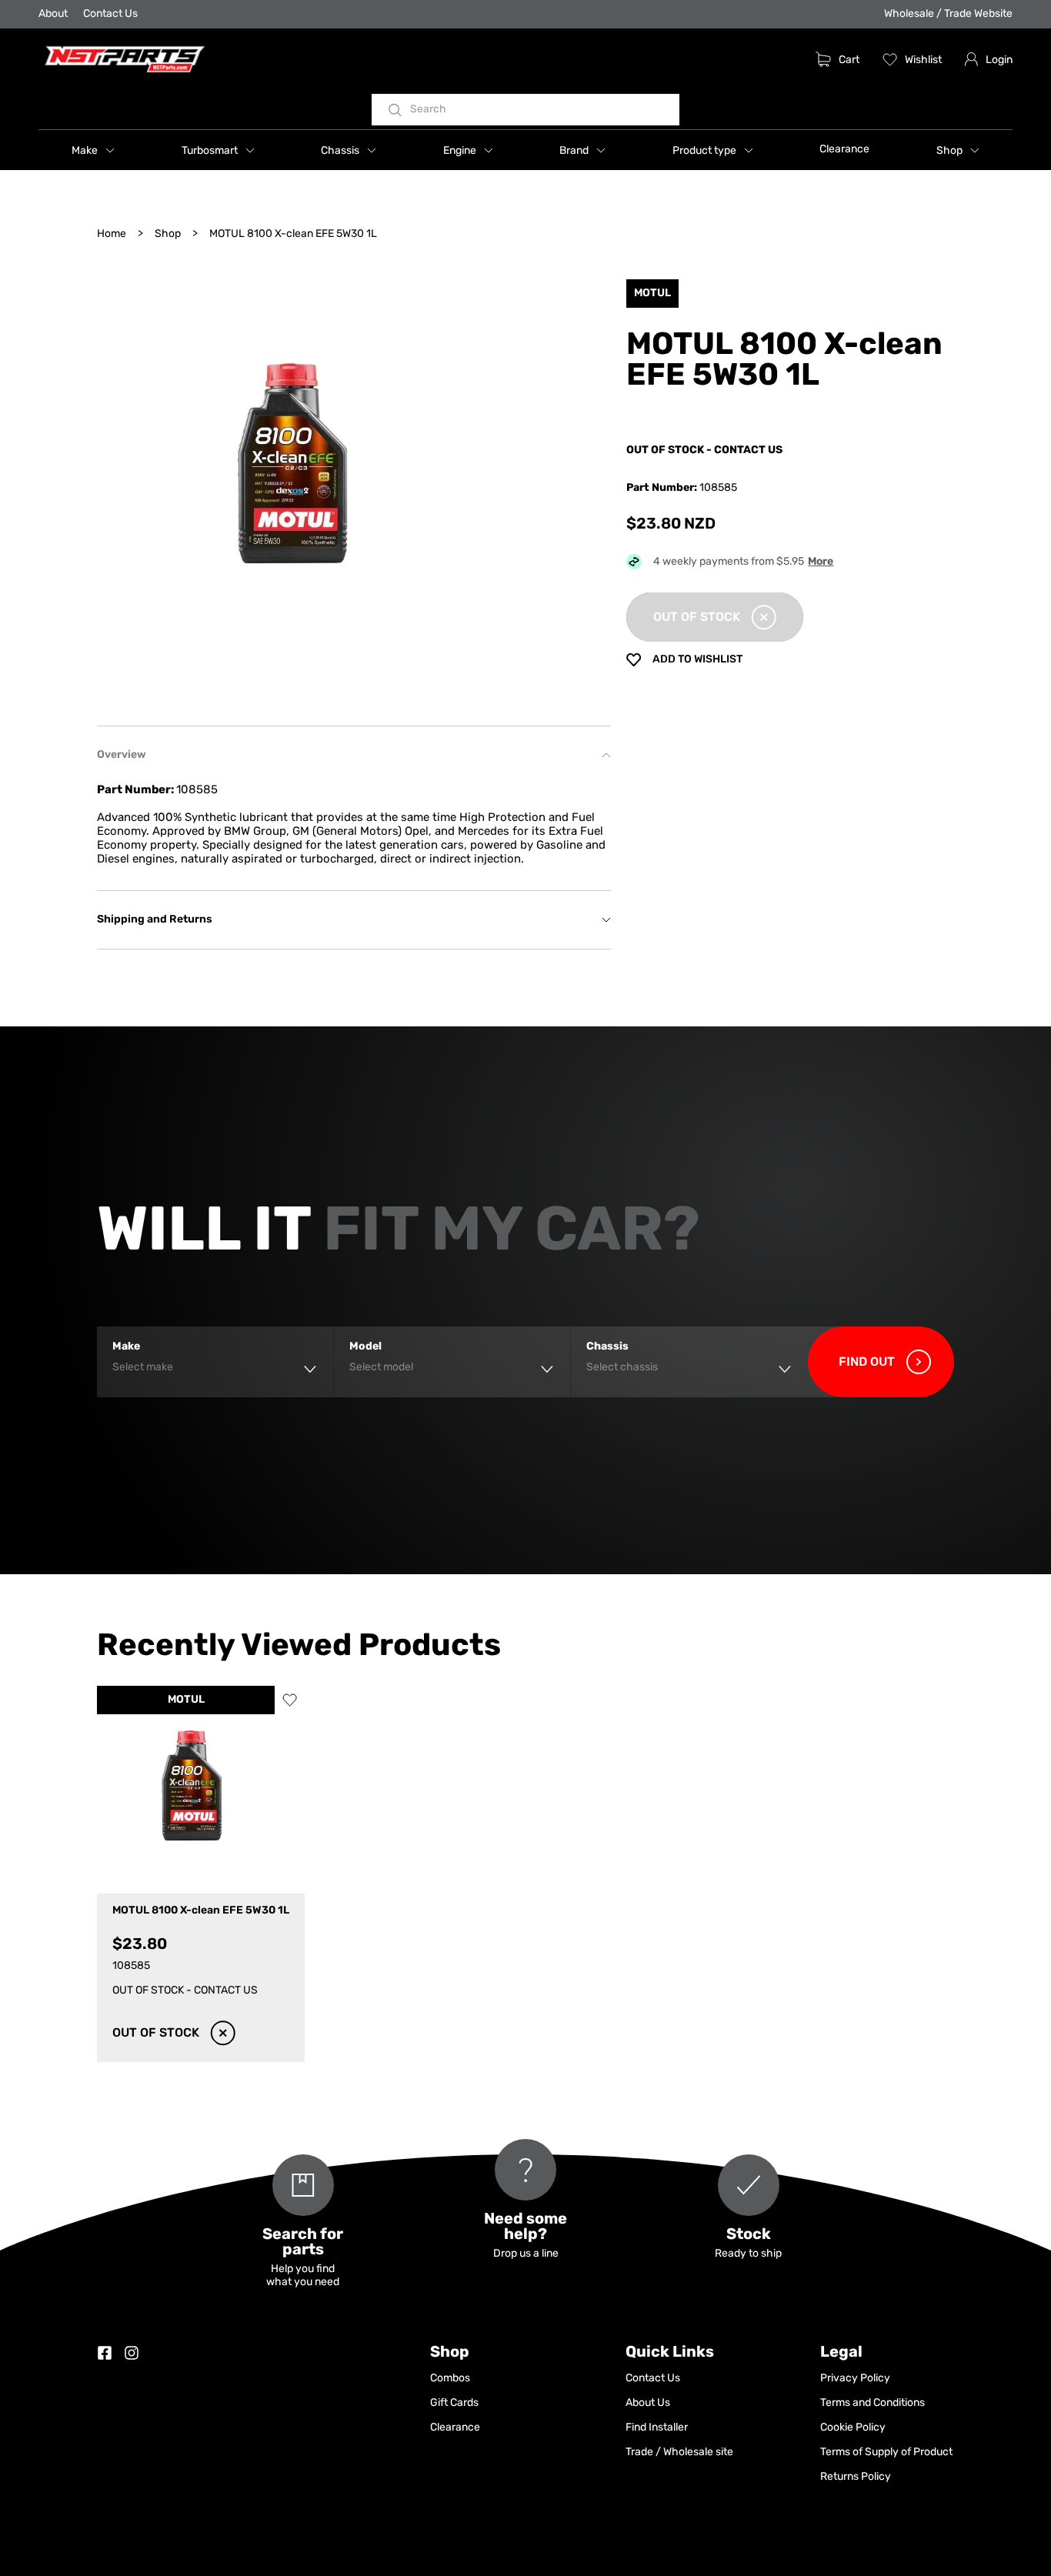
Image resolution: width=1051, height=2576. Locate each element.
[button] (93, 150)
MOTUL (186, 1700)
